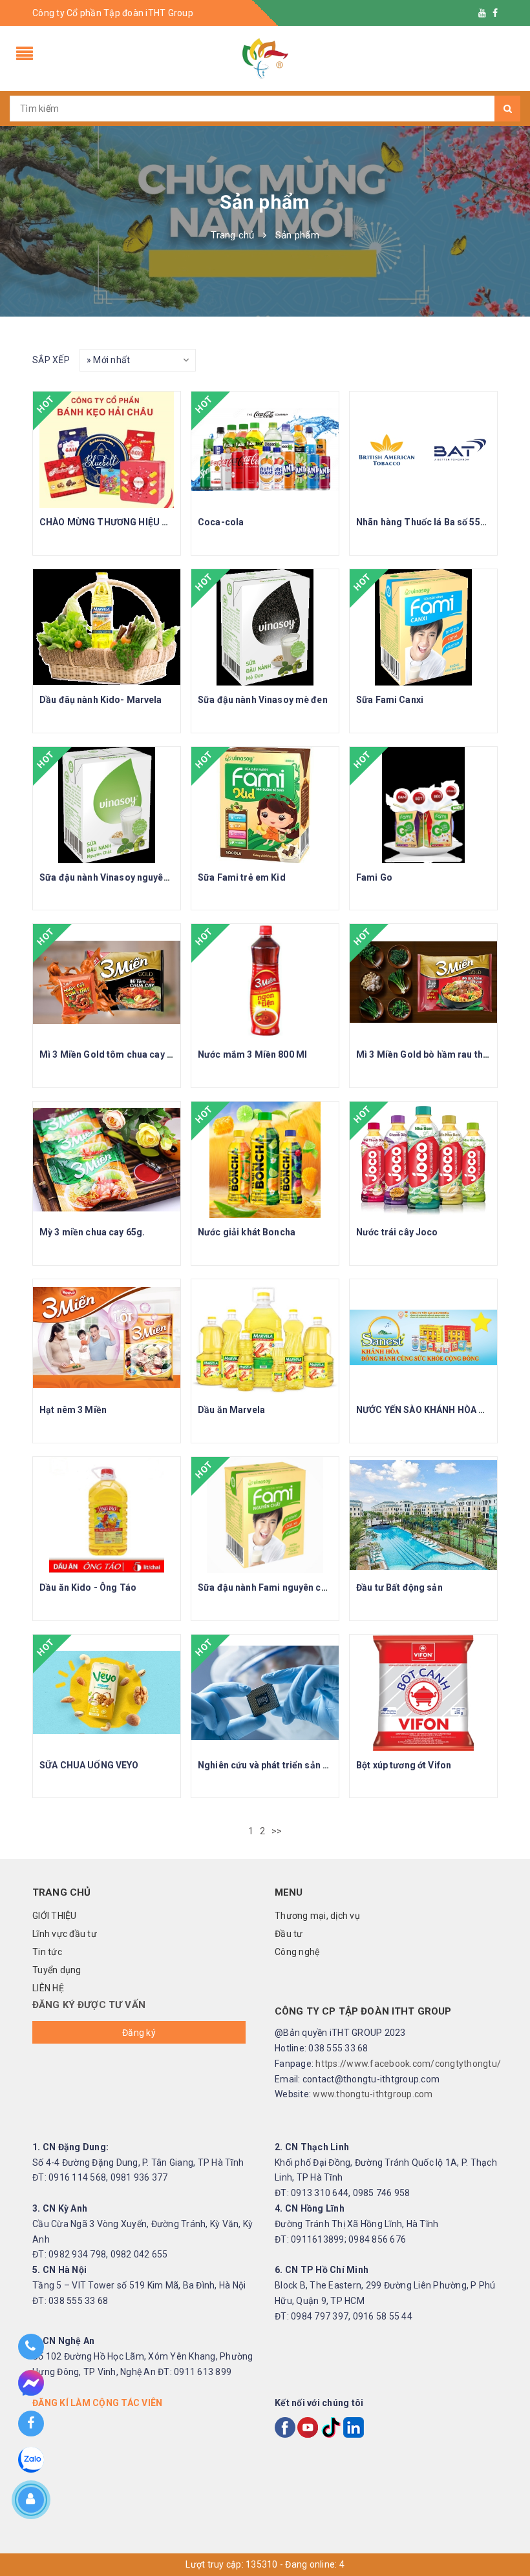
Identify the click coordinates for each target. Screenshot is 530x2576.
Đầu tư (289, 1934)
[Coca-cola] (265, 450)
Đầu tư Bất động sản (399, 1587)
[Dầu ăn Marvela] (265, 1337)
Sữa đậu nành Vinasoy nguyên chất (114, 877)
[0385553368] (31, 2347)
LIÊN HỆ (48, 1988)
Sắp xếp (51, 360)
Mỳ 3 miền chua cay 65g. (92, 1232)
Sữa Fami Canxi (390, 700)
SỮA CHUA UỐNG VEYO (89, 1765)
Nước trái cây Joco (397, 1232)
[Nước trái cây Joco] (423, 1160)
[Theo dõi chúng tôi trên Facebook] (495, 13)
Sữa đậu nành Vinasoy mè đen (263, 700)
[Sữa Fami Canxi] (423, 627)
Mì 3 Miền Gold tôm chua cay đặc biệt (121, 1054)
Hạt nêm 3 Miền (73, 1410)
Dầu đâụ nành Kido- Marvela (101, 700)
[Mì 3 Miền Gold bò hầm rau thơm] (423, 982)
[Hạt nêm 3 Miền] (107, 1337)
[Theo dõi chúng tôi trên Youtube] (482, 13)
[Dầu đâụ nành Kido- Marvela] (107, 627)
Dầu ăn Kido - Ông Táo (88, 1587)
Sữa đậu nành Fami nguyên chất (266, 1587)
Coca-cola (221, 522)
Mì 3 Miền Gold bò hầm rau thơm (426, 1054)
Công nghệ (297, 1952)
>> (278, 1831)
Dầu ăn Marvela (231, 1410)
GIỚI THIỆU (55, 1916)
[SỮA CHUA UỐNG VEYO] (107, 1693)
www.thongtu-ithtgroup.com (373, 2094)
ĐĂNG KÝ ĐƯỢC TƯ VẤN (89, 2005)
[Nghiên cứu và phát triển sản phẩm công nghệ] (265, 1693)
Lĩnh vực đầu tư (65, 1934)
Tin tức (47, 1952)
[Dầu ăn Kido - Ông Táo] (107, 1515)
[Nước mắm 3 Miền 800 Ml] (265, 982)
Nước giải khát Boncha (247, 1232)
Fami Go (374, 877)
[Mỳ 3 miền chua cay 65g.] (107, 1160)
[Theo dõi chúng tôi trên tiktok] (331, 2427)
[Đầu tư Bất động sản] (423, 1515)
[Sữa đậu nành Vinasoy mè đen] (265, 627)
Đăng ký (139, 2033)
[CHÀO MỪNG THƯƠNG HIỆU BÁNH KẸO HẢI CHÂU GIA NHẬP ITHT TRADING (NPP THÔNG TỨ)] (107, 450)
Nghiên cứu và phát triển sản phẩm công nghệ (296, 1765)
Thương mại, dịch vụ (317, 1916)
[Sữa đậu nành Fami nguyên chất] (265, 1515)
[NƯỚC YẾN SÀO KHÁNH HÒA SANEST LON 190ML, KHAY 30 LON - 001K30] (423, 1337)
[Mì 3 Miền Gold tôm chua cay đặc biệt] (107, 982)
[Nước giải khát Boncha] (265, 1160)
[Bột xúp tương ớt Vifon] (423, 1693)
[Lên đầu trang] (507, 2511)
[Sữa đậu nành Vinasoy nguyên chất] (107, 805)
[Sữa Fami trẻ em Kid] (265, 805)
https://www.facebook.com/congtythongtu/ (408, 2064)
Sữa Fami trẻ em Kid (242, 877)
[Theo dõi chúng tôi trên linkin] (354, 2427)
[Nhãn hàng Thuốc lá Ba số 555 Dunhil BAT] (423, 450)
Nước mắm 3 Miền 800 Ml (252, 1054)
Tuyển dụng (57, 1970)
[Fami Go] (423, 805)
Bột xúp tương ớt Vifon (404, 1765)
